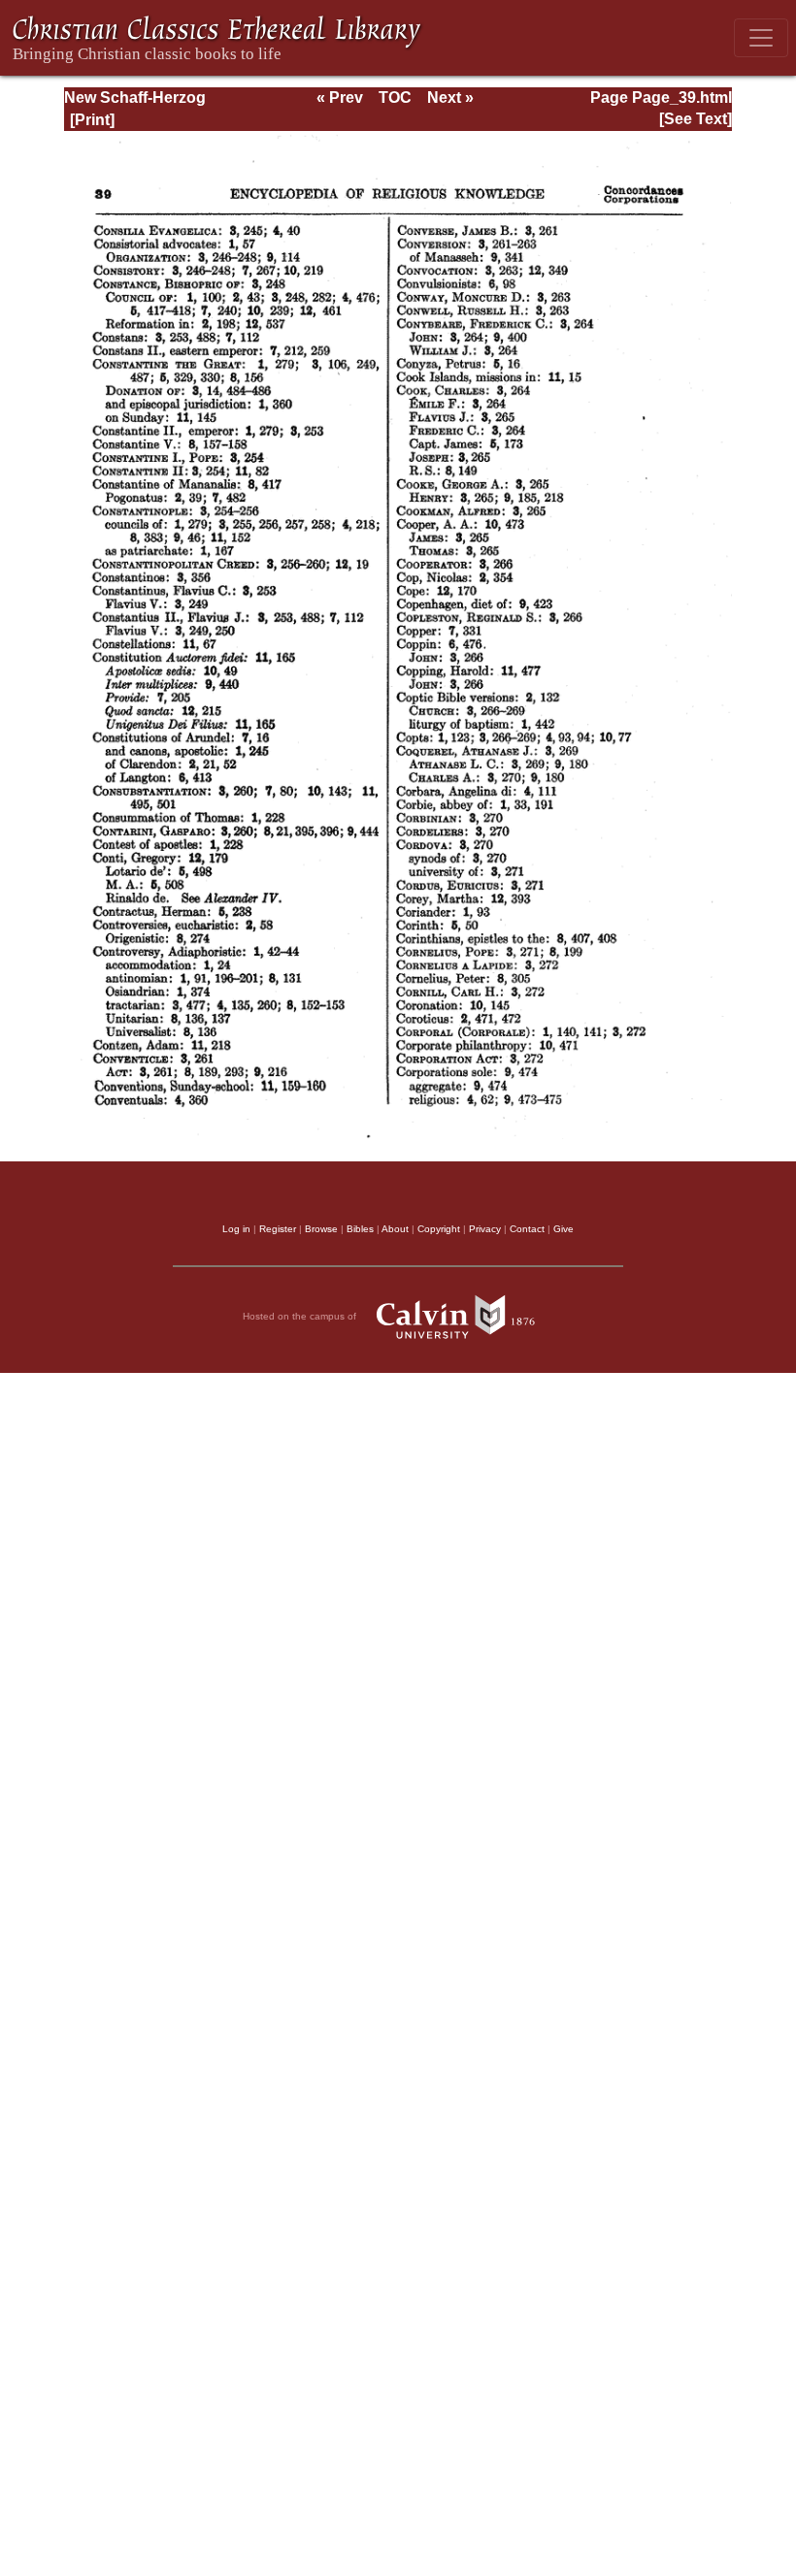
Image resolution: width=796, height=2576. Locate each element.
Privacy (485, 1229)
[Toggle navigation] (761, 38)
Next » (450, 98)
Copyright (439, 1229)
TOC (395, 98)
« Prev (340, 98)
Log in (236, 1229)
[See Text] (696, 119)
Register (278, 1229)
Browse (321, 1229)
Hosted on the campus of (301, 1316)
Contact (527, 1229)
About (395, 1229)
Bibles (360, 1229)
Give (564, 1229)
